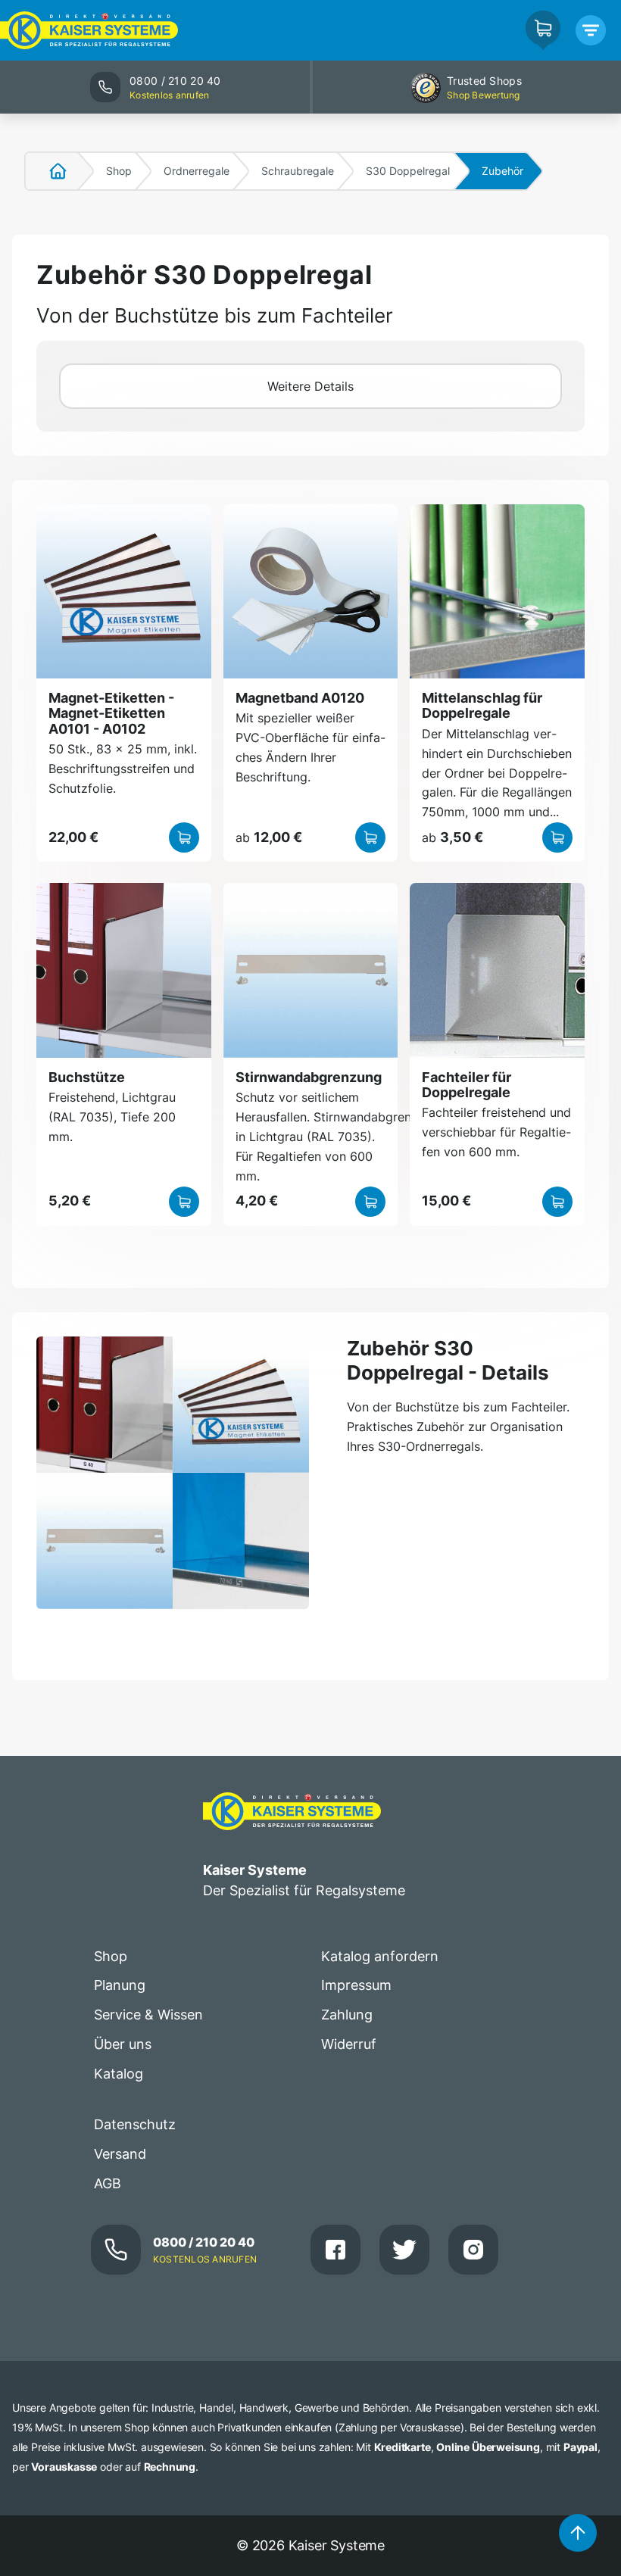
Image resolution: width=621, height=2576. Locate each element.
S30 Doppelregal (408, 171)
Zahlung (347, 2015)
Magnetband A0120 (300, 698)
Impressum (356, 1985)
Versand (120, 2154)
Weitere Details (310, 386)
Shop (119, 171)
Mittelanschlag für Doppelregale (482, 705)
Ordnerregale (197, 171)
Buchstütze (87, 1077)
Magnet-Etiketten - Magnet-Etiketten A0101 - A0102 (111, 713)
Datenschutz (135, 2124)
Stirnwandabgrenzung (309, 1077)
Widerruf (349, 2044)
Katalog (119, 2074)
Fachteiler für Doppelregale (467, 1085)
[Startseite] (49, 171)
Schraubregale (298, 171)
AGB (108, 2183)
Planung (120, 1985)
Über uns (123, 2044)
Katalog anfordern (380, 1956)
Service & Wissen (148, 2015)
